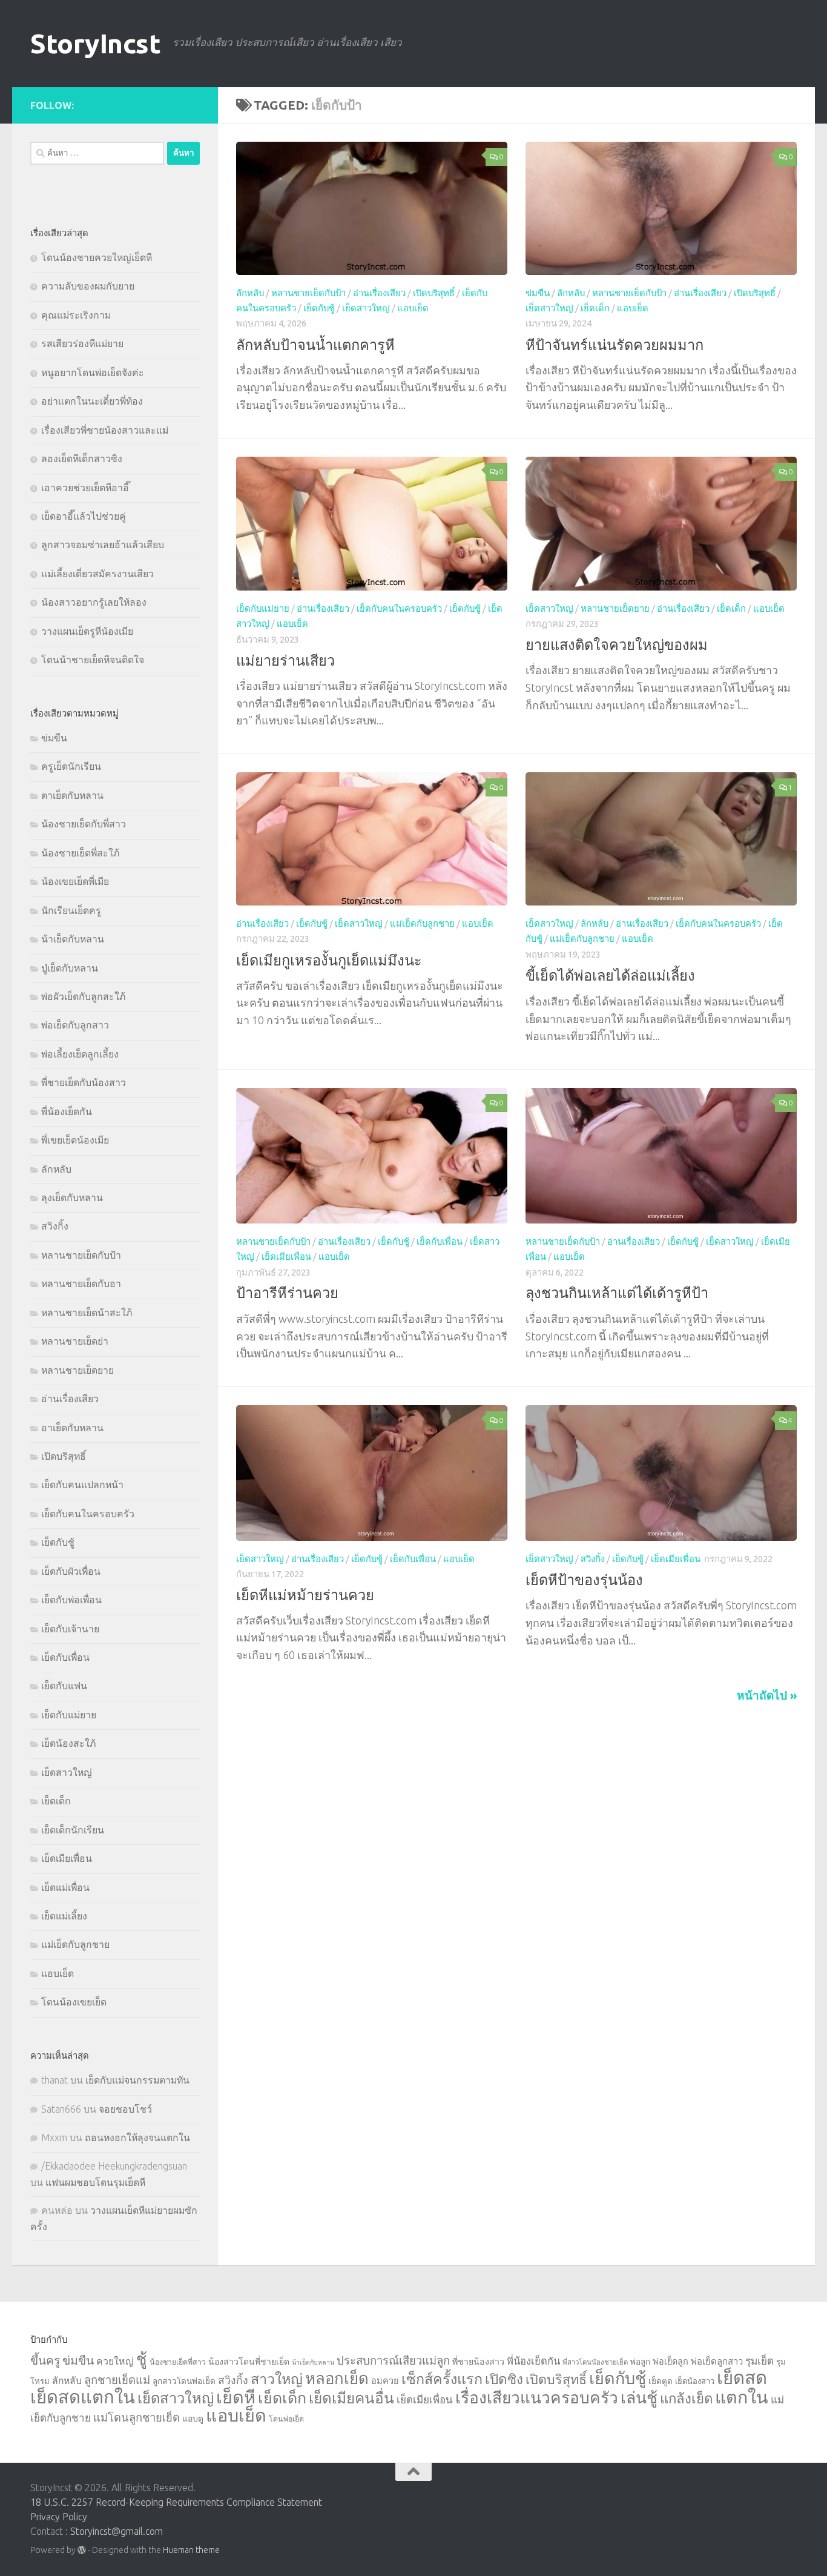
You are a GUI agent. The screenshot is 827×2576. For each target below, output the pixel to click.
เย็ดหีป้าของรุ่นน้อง (584, 1580)
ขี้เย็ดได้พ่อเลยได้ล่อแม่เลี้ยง (610, 975)
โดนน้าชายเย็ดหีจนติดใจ (93, 660)
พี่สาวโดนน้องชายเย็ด (595, 2362)
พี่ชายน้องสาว (478, 2362)
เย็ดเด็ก (595, 309)
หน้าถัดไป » (767, 1695)
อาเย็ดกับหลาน (72, 1428)
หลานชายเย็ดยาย (615, 608)
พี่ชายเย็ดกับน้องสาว (84, 1082)
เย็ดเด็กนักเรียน (73, 1830)
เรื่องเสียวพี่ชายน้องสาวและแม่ (105, 430)
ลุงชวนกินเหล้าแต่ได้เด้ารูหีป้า (617, 1293)
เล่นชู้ (639, 2397)
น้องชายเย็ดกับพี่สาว (84, 824)
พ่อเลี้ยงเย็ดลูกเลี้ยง (80, 1054)
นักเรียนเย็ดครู (71, 910)
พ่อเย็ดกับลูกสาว (75, 1025)
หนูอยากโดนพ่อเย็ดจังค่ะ (93, 372)
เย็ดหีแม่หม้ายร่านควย (305, 1595)
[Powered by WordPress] (82, 2550)
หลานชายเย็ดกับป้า (308, 293)
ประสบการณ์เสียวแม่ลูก (393, 2360)
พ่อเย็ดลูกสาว (717, 2361)
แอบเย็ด (413, 309)
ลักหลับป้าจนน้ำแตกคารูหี (315, 345)
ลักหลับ (250, 293)
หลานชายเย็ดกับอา (81, 1283)
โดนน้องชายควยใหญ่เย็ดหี (97, 257)
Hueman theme (191, 2550)
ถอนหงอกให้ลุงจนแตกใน (137, 2137)
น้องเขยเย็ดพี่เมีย (75, 881)
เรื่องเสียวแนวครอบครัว (537, 2397)
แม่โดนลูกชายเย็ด (137, 2417)
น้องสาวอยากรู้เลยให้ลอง (94, 602)
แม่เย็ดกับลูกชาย (422, 923)
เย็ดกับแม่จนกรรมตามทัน (137, 2080)
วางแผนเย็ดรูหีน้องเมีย (87, 631)
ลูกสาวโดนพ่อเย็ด (184, 2381)
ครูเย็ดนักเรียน (71, 766)
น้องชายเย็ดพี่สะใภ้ (80, 853)
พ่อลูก (640, 2362)
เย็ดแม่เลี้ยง (64, 1916)
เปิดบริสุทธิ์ (434, 293)
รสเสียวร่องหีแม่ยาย (82, 343)
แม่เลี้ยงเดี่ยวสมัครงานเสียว (97, 574)
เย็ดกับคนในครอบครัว (399, 608)
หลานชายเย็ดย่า (75, 1341)
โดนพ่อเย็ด (286, 2419)
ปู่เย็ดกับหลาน (70, 968)
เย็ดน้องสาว (695, 2381)
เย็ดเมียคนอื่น (351, 2398)
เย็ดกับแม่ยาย (263, 608)
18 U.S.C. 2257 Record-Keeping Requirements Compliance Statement (176, 2502)
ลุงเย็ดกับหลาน (72, 1197)
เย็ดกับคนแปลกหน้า (82, 1485)
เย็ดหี (236, 2397)
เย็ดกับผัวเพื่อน (71, 1571)
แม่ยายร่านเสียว (285, 660)
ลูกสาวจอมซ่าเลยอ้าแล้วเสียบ (103, 545)
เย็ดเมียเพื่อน (286, 1257)
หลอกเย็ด (337, 2378)
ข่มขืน (538, 293)
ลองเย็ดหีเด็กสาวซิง (82, 459)
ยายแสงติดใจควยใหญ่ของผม (617, 644)
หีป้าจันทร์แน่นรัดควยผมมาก (614, 345)
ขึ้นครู (45, 2360)
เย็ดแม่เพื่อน (65, 1887)
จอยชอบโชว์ (125, 2109)
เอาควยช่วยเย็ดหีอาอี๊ (85, 488)
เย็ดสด (742, 2378)
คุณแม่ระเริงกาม (76, 315)
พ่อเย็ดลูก (670, 2362)
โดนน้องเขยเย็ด (74, 2002)
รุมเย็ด (759, 2361)
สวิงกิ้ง (593, 1559)
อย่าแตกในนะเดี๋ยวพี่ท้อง (92, 401)
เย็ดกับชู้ (319, 309)
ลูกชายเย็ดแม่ (117, 2380)
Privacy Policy (59, 2517)
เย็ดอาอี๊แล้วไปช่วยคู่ (84, 516)
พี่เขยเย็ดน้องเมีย (75, 1140)
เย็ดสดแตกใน (83, 2397)
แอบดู (193, 2419)
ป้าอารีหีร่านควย (287, 1293)
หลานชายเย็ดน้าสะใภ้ (87, 1313)
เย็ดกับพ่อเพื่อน (71, 1600)
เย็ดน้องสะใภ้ (68, 1743)
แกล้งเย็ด (686, 2398)
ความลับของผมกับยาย (88, 286)
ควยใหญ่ (115, 2361)
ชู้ (142, 2359)
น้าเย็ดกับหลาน (73, 939)
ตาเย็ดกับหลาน (72, 795)
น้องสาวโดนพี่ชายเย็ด (249, 2362)
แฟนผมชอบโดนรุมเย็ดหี (95, 2182)
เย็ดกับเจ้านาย (70, 1629)
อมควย (385, 2381)
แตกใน (742, 2397)
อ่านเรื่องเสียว (379, 293)
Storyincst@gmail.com (117, 2531)
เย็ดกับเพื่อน (440, 1241)
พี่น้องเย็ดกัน (67, 1111)
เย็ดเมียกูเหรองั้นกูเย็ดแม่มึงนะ (329, 960)
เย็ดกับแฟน (64, 1686)
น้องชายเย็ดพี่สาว (178, 2362)
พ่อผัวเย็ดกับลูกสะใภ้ (83, 996)
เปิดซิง (504, 2379)
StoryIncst (95, 43)
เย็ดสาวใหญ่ (366, 309)
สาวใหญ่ (277, 2379)
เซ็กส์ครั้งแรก (442, 2379)
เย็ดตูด (661, 2381)
